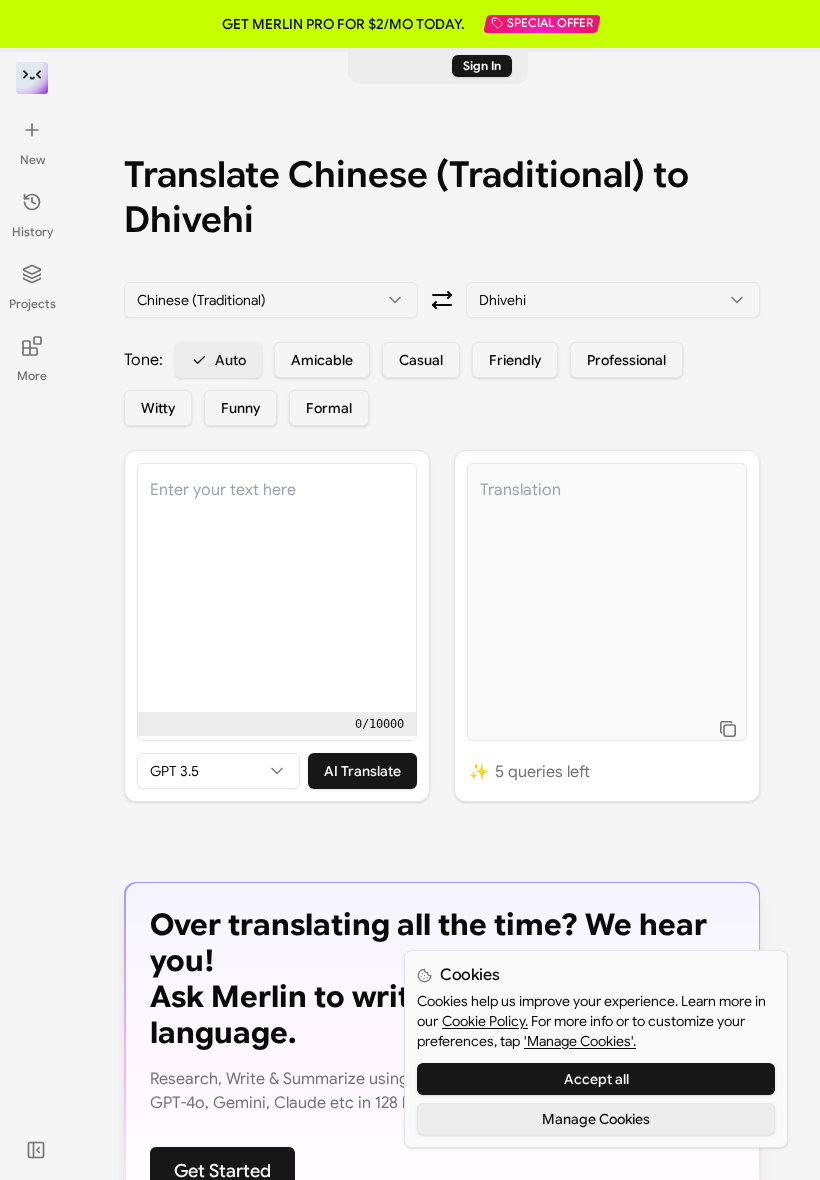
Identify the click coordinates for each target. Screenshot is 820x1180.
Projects (32, 303)
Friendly (515, 360)
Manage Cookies (596, 1119)
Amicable (322, 360)
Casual (421, 360)
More (32, 375)
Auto (230, 360)
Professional (626, 360)
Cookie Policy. (485, 1021)
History (32, 231)
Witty (158, 408)
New (32, 159)
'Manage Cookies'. (580, 1041)
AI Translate (362, 771)
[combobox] (271, 300)
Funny (240, 408)
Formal (329, 408)
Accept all (596, 1079)
